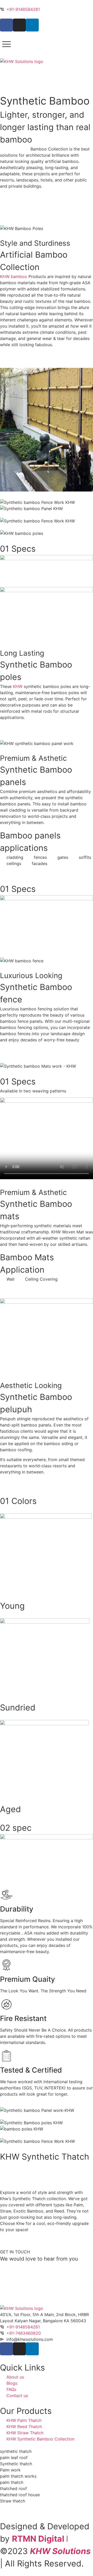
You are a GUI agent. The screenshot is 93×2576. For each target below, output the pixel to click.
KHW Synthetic (15, 149)
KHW (18, 686)
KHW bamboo (14, 276)
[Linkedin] (32, 25)
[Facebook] (6, 25)
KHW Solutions (60, 2551)
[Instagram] (19, 25)
